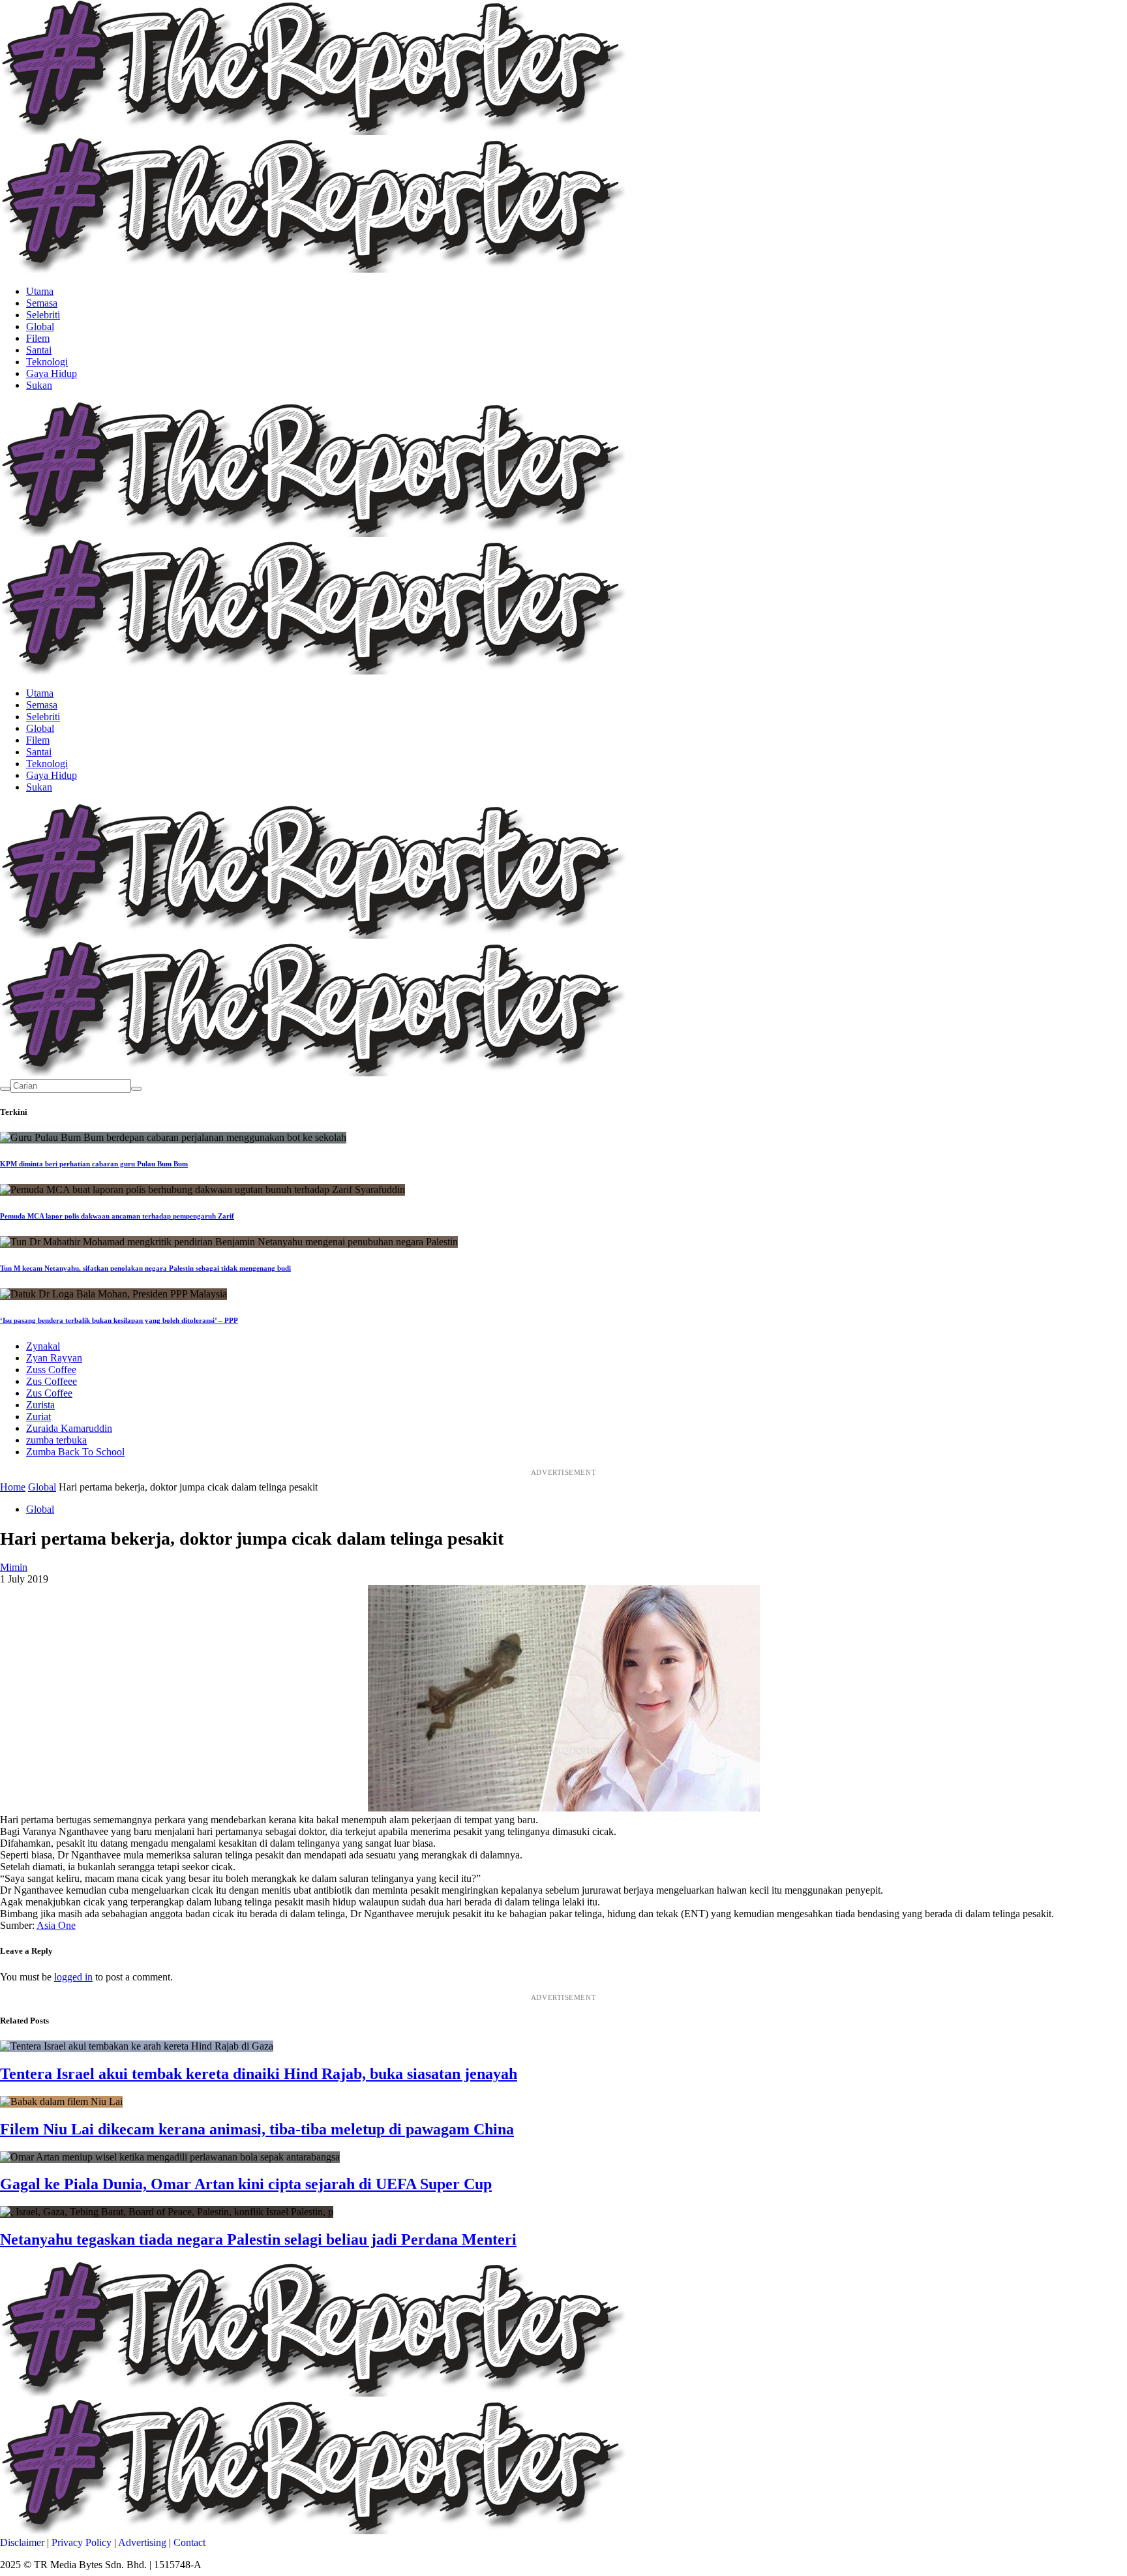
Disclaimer (22, 2542)
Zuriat (38, 1417)
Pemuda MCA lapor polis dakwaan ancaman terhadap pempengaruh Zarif (117, 1216)
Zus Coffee (49, 1393)
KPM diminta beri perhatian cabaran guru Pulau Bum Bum (94, 1164)
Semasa (42, 303)
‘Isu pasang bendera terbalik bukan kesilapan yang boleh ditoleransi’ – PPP (119, 1320)
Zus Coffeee (52, 1381)
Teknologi (47, 362)
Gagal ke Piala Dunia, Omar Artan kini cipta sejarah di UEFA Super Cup (246, 2184)
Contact (189, 2542)
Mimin (14, 1567)
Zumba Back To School (75, 1452)
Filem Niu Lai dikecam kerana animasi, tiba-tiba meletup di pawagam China (257, 2129)
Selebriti (43, 315)
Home (13, 1487)
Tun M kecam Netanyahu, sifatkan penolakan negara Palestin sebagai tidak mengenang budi (145, 1268)
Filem (38, 338)
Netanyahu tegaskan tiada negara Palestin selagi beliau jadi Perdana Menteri (258, 2239)
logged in (73, 1977)
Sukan (39, 385)
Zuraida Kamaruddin (69, 1428)
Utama (40, 291)
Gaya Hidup (52, 373)
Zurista (40, 1405)
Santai (39, 350)
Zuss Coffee (51, 1370)
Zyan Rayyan (54, 1358)
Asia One (56, 1925)
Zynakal (43, 1346)
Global (40, 326)
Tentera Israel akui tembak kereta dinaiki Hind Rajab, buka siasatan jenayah (259, 2074)
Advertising (142, 2542)
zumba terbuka (56, 1440)
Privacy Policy (82, 2542)
